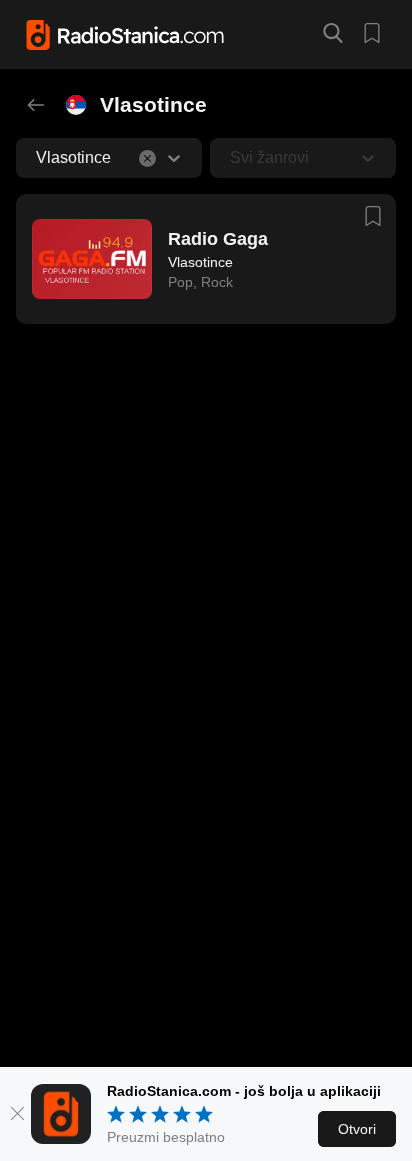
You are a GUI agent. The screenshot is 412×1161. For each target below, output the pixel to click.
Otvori (357, 1129)
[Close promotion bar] (17, 1114)
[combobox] (38, 158)
